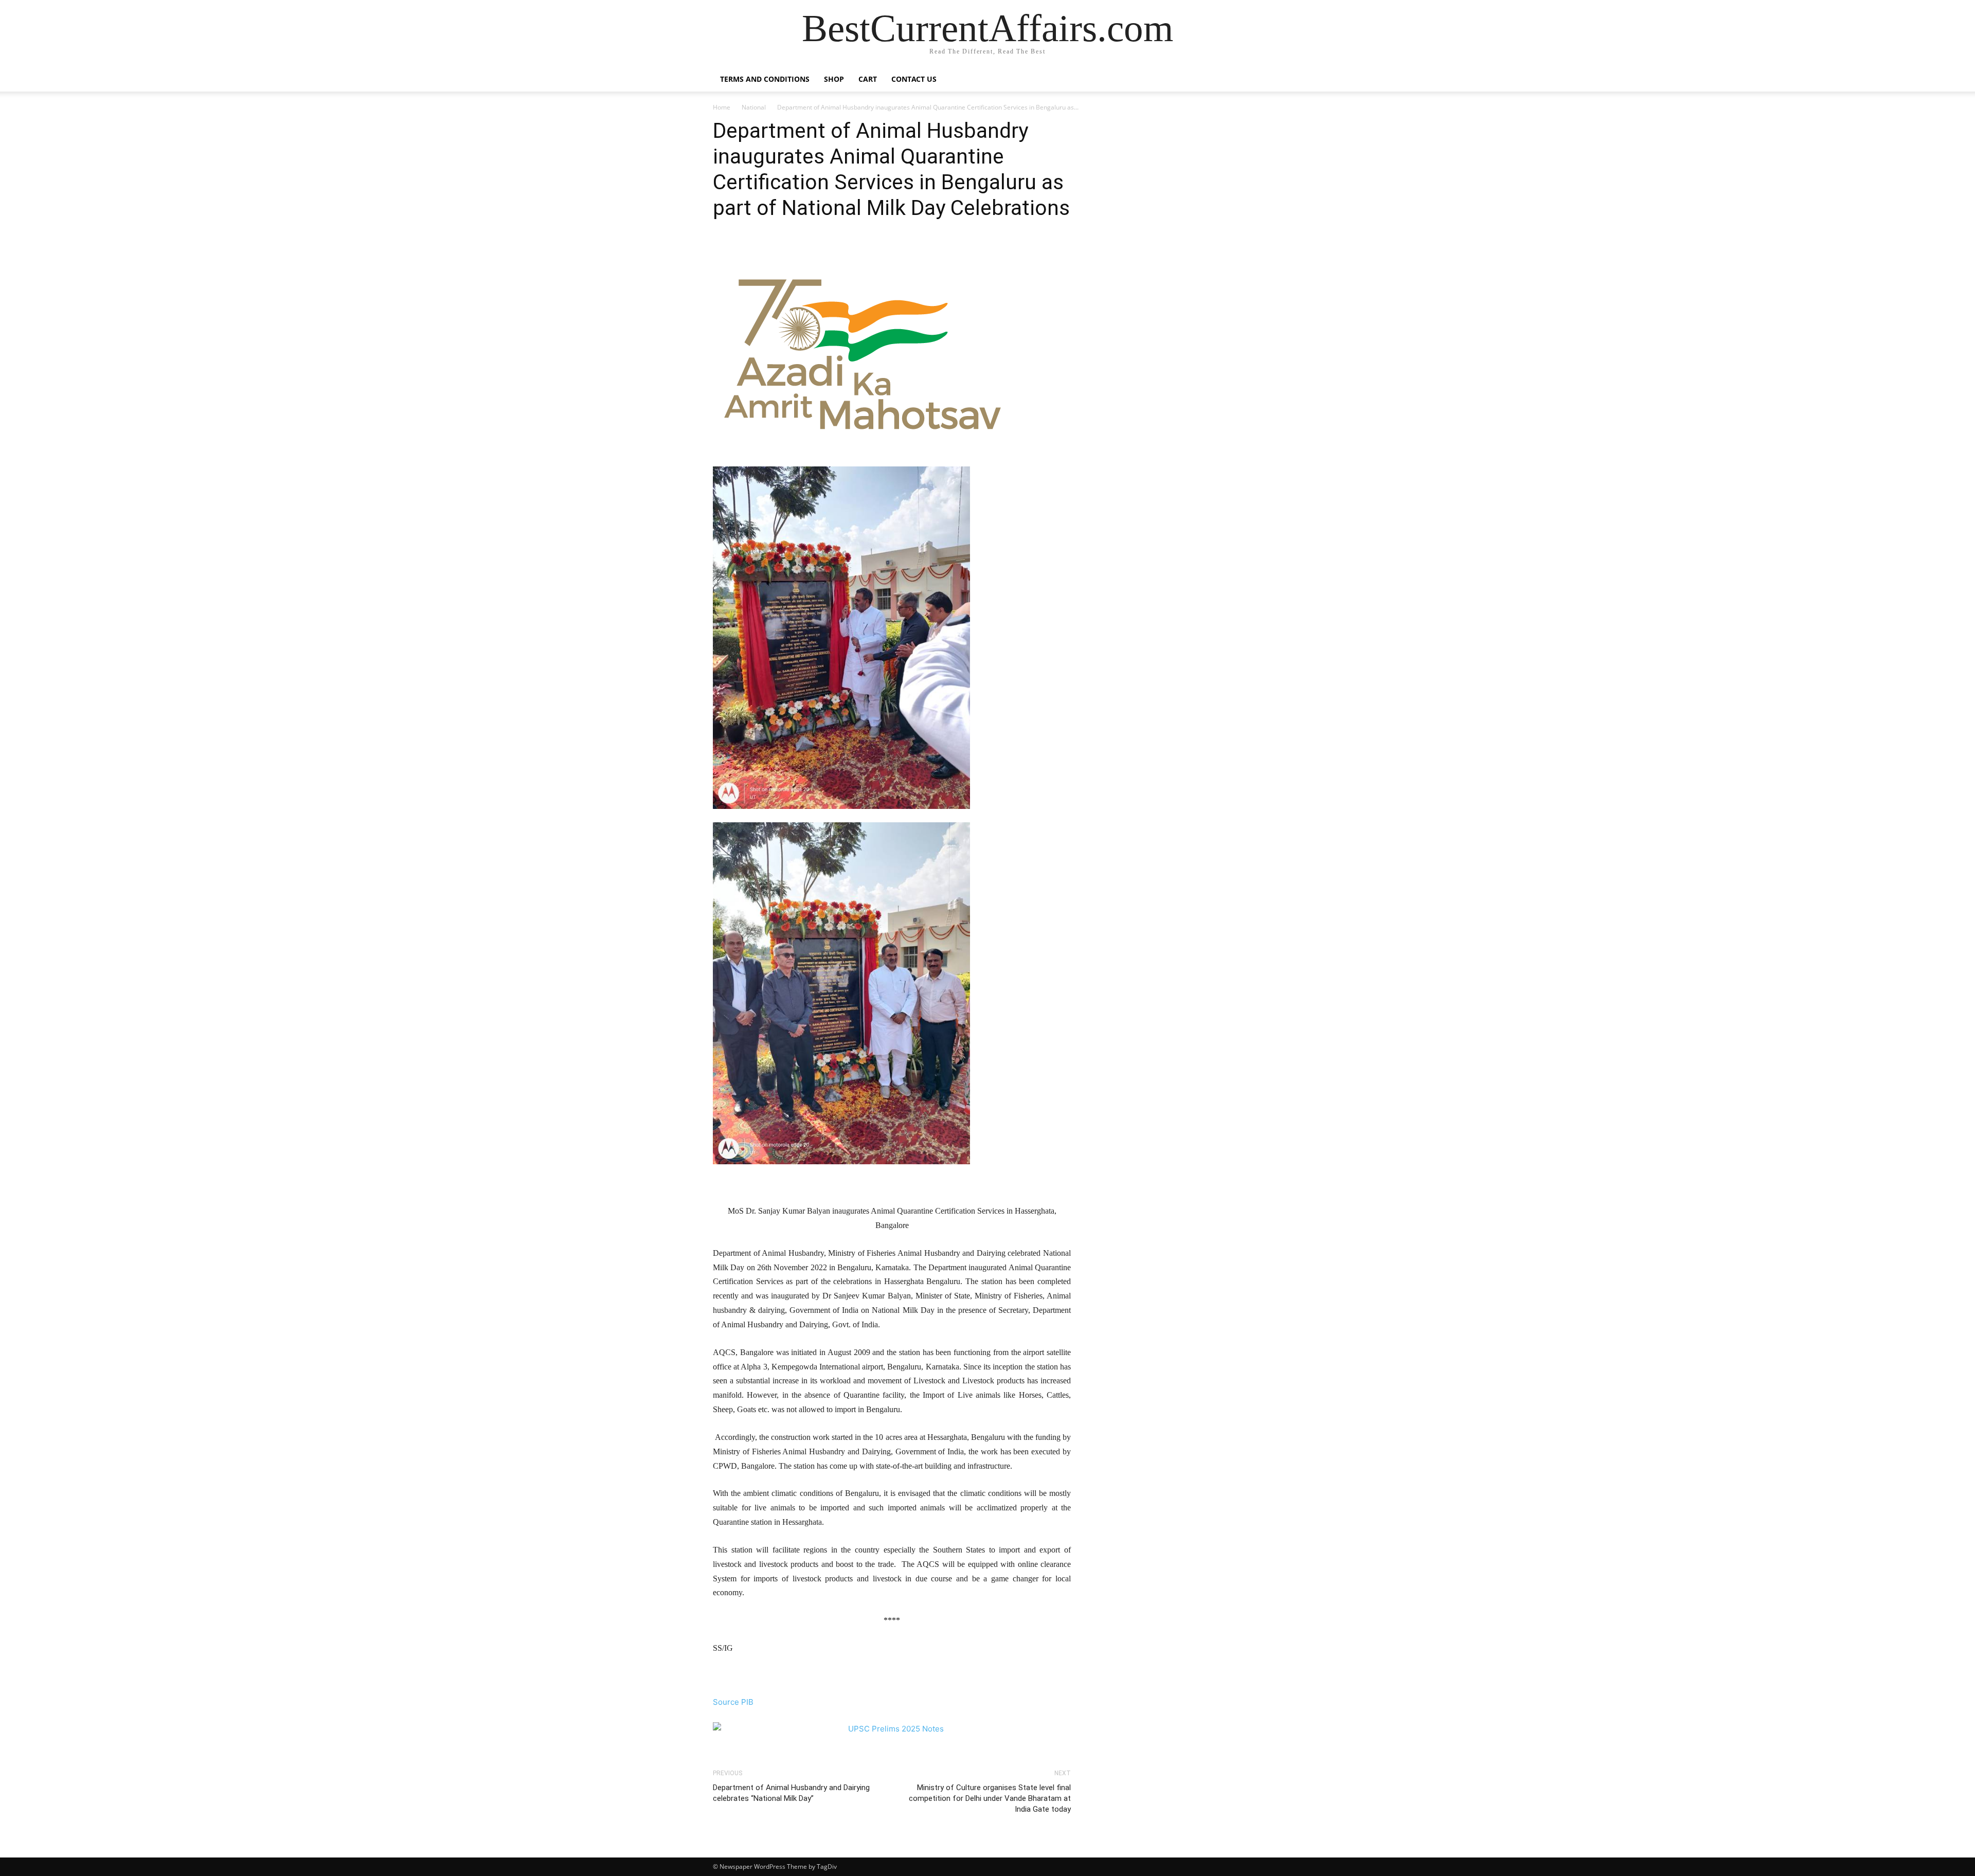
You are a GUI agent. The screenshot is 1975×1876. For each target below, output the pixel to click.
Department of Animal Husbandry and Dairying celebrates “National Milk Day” (791, 1793)
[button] (1250, 80)
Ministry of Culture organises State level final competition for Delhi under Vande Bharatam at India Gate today (990, 1798)
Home (722, 107)
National (754, 107)
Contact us (914, 79)
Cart (868, 79)
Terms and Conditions (765, 79)
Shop (834, 79)
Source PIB (733, 1702)
